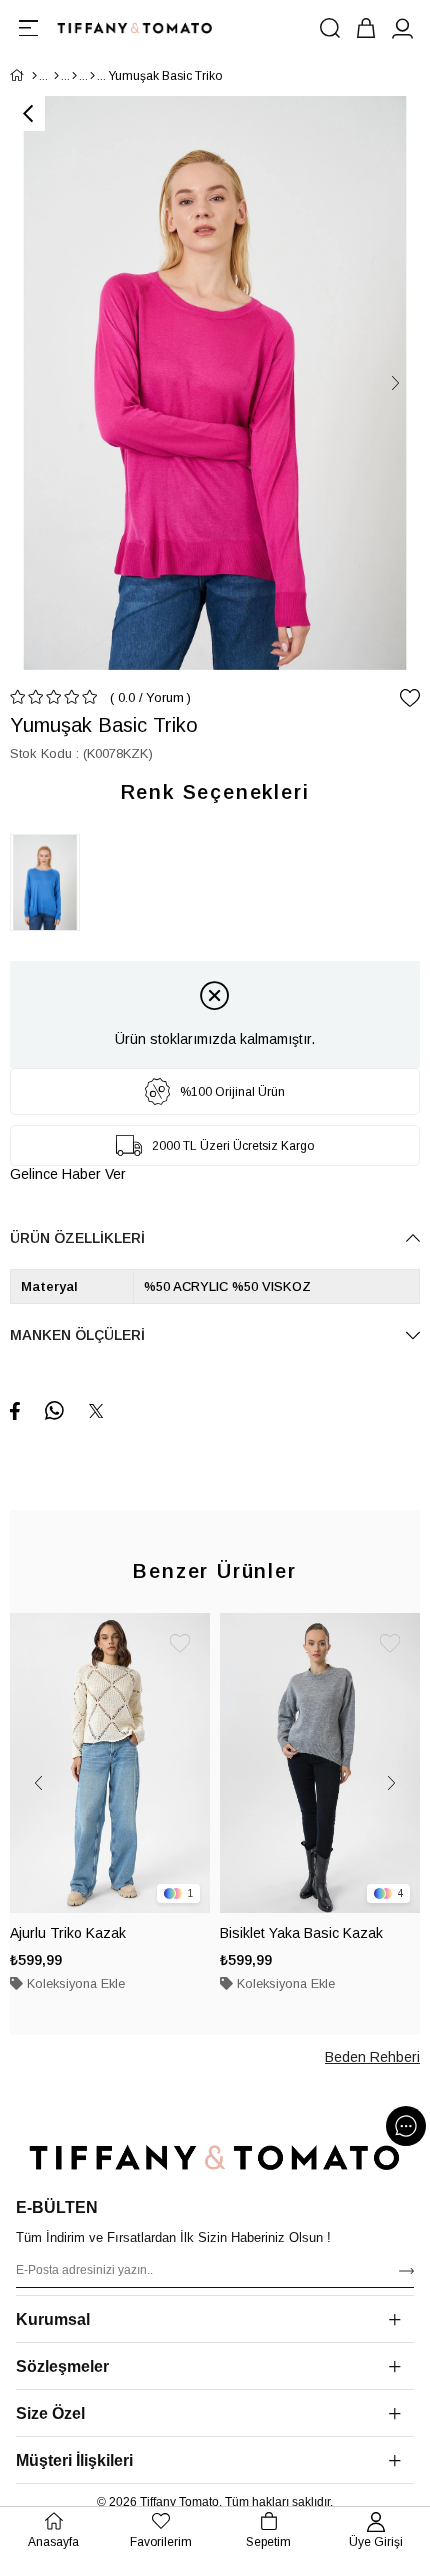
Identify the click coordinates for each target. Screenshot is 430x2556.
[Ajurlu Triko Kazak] (110, 1763)
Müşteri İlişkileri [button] (74, 2460)
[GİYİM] (56, 76)
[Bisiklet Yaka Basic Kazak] (320, 1763)
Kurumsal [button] (53, 2319)
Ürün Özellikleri (77, 1238)
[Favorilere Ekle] (410, 698)
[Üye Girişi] (402, 28)
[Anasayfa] (34, 76)
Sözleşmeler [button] (62, 2366)
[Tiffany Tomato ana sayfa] (215, 2157)
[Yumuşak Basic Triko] (50, 882)
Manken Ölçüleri (77, 1335)
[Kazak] (92, 76)
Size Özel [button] (50, 2413)
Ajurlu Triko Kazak (68, 1933)
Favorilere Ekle (180, 1643)
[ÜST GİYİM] (74, 76)
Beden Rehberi (372, 2057)
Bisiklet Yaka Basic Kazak (301, 1933)
